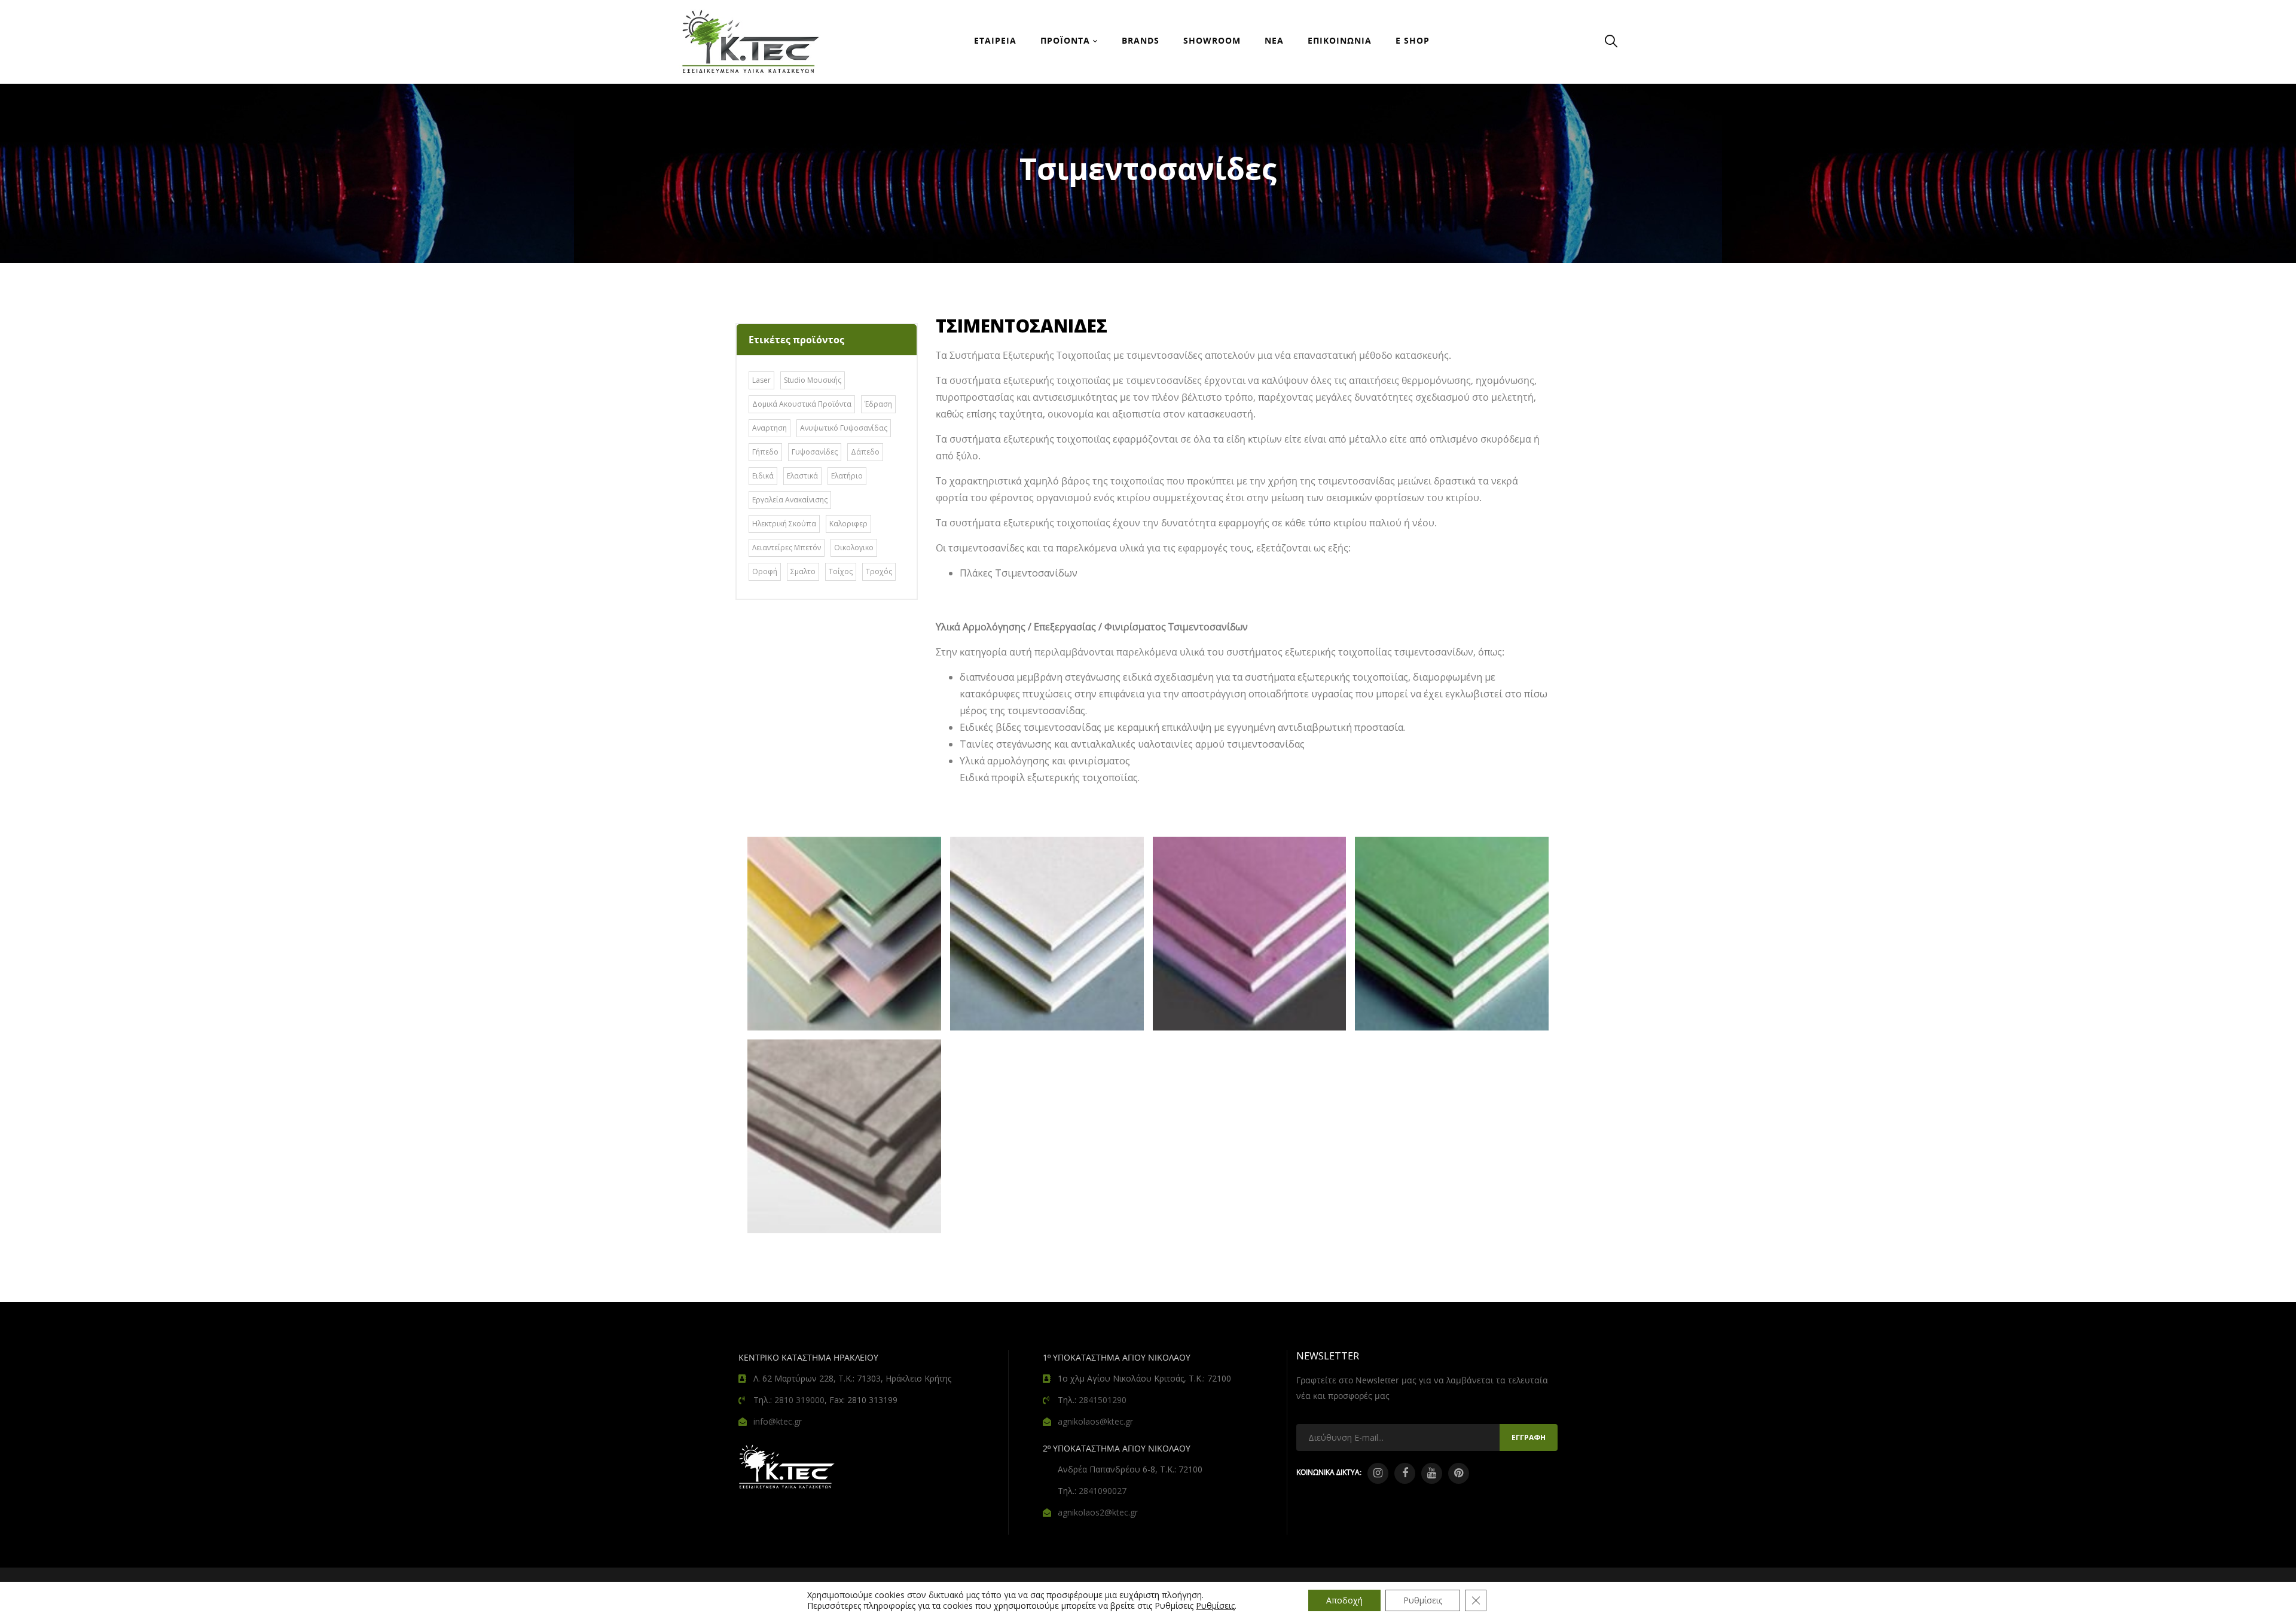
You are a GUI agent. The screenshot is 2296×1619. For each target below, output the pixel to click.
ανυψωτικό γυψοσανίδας (844, 428)
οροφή (765, 571)
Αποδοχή (1344, 1600)
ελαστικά (802, 476)
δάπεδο (865, 452)
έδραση (878, 404)
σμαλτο (803, 571)
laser (761, 380)
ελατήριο (847, 476)
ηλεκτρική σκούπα (784, 524)
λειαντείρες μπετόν (787, 548)
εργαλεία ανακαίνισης (790, 500)
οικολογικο (854, 548)
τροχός (879, 571)
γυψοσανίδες (815, 452)
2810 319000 (799, 1400)
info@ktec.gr (778, 1421)
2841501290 (1103, 1400)
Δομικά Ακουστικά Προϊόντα (802, 404)
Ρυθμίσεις (1215, 1606)
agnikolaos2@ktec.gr (1098, 1512)
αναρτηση (770, 428)
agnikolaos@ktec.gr (1095, 1421)
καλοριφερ (848, 524)
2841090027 (1103, 1491)
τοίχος (841, 571)
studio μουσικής (813, 380)
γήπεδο (765, 452)
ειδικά (763, 476)
